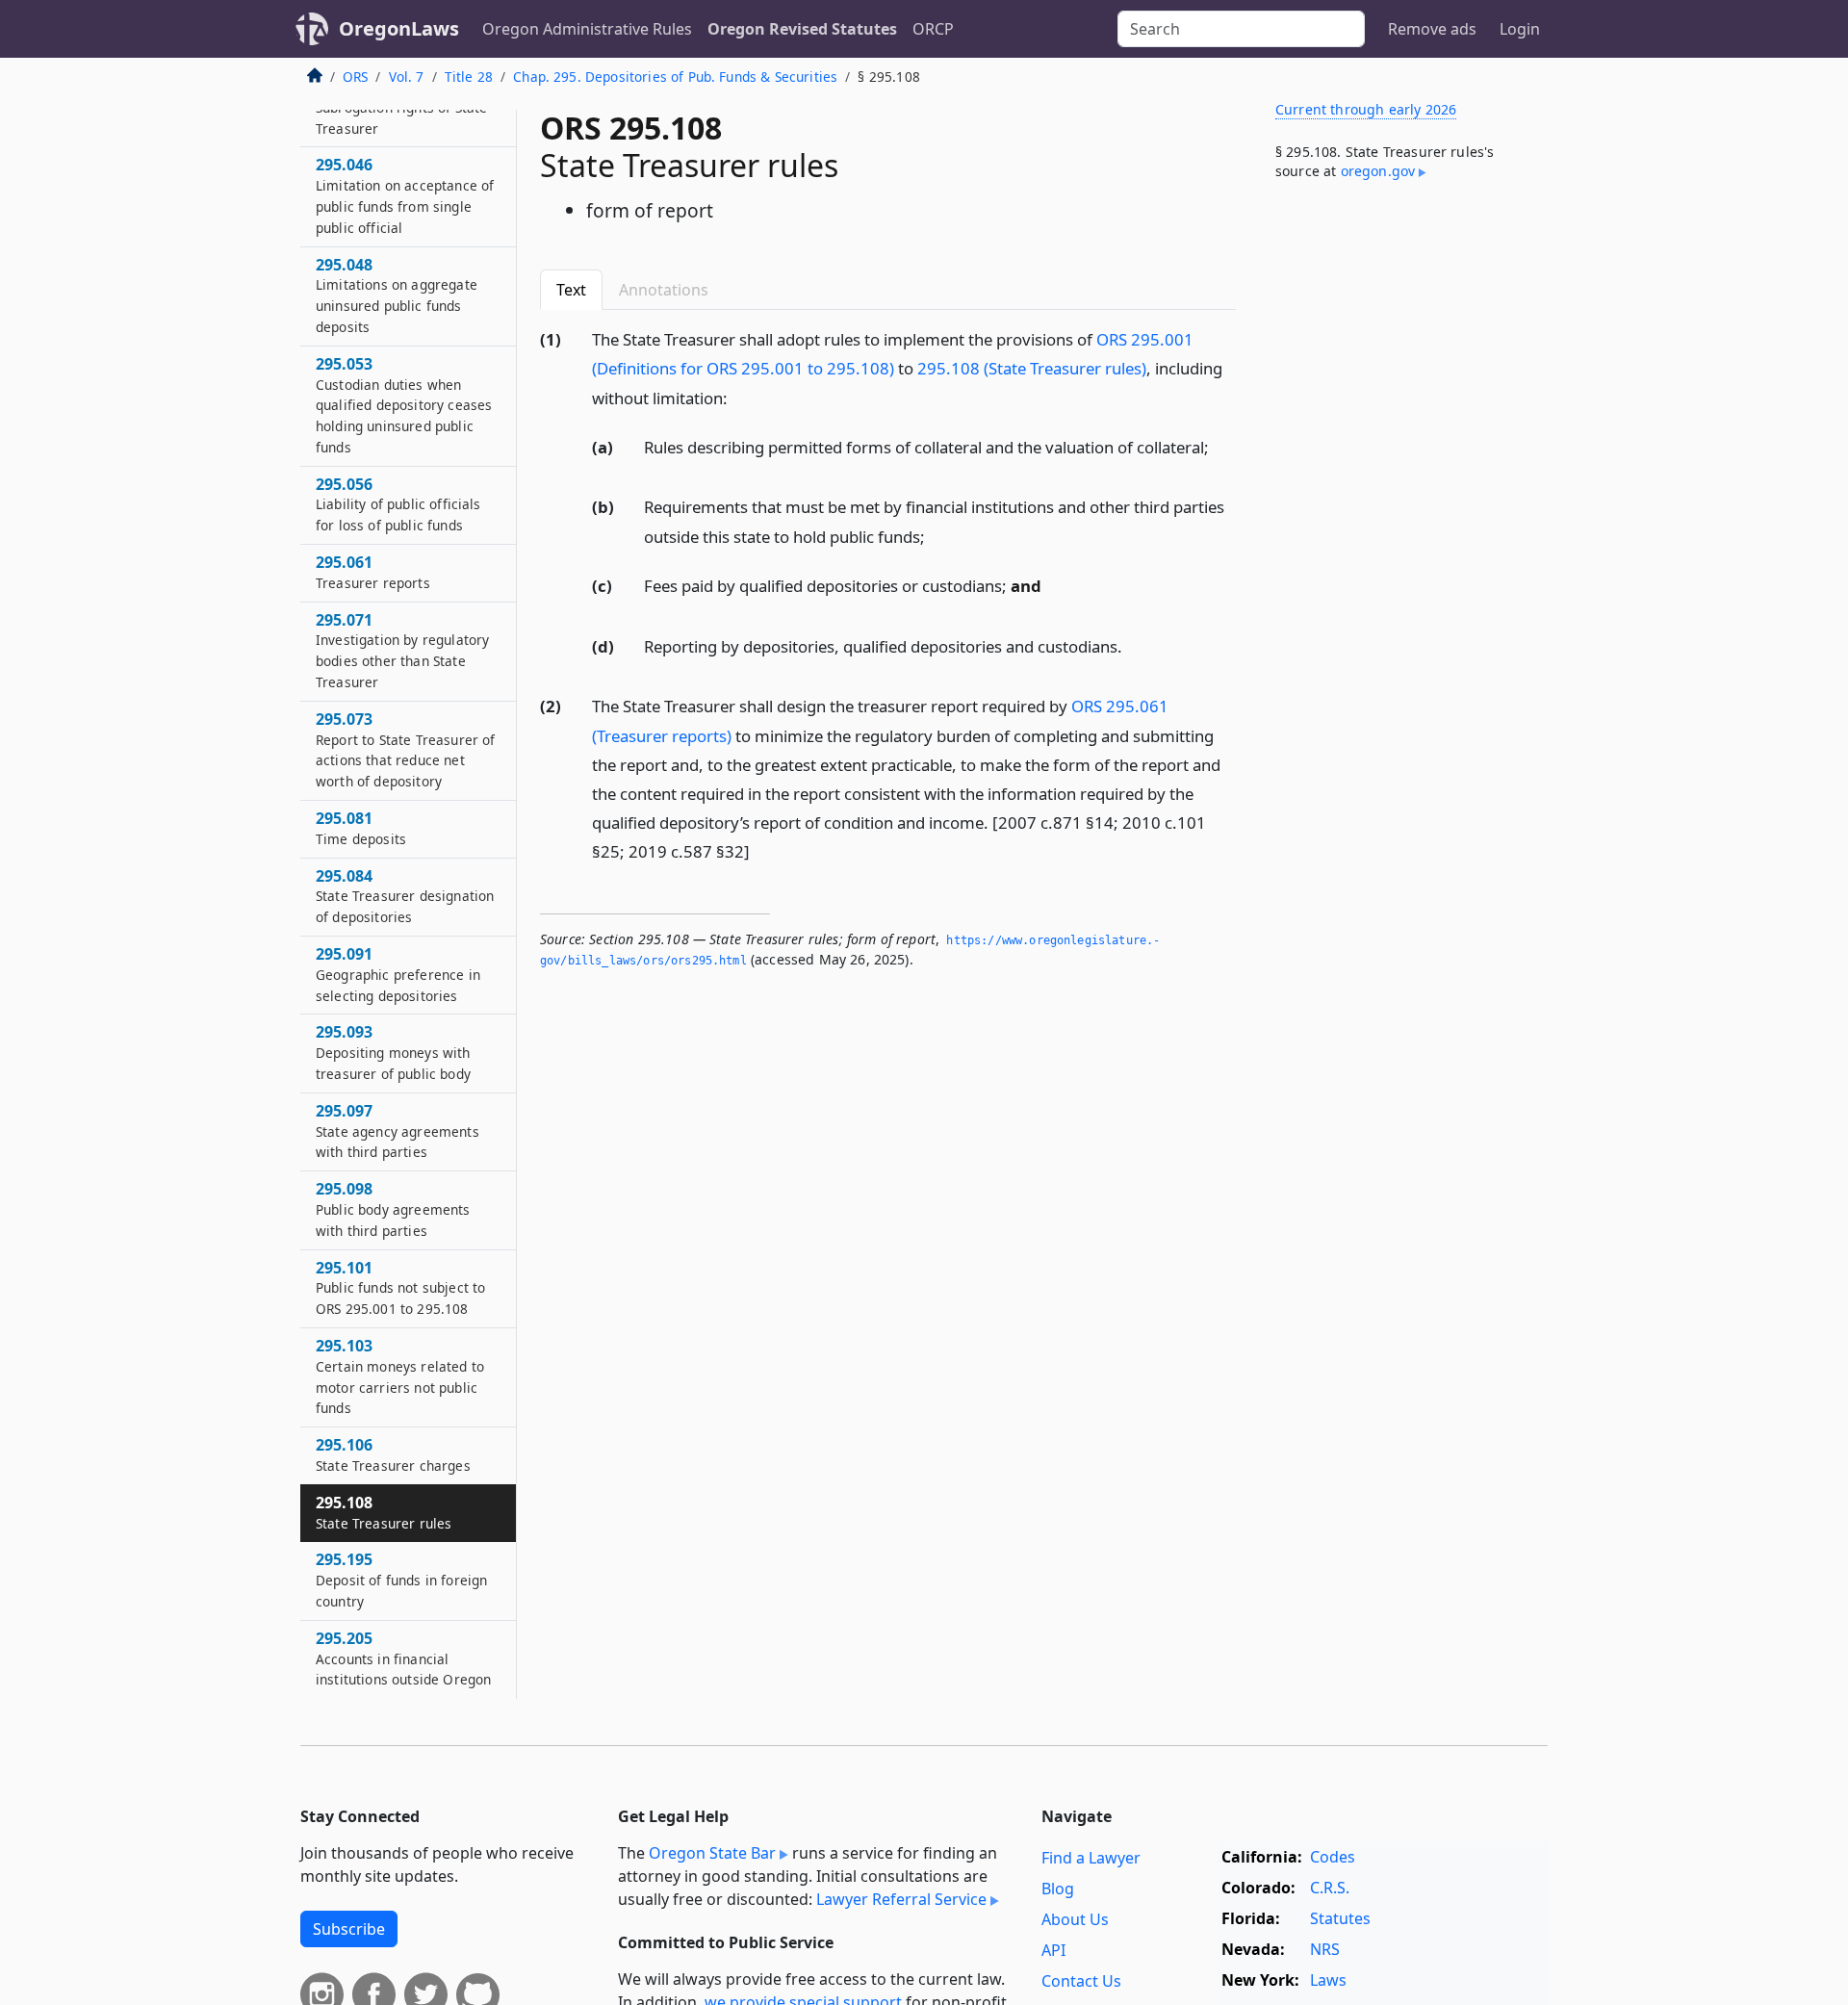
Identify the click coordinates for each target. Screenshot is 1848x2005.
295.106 (393, 1455)
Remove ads (1432, 29)
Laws (1328, 1980)
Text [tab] (571, 290)
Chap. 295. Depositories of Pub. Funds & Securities (675, 77)
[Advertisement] (1403, 514)
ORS (355, 77)
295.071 (402, 650)
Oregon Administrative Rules (587, 29)
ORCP (933, 29)
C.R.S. (1330, 1888)
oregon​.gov (1378, 171)
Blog (1058, 1889)
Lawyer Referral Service (901, 1899)
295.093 (393, 1053)
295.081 (361, 829)
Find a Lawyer (1091, 1858)
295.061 (373, 573)
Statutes (1340, 1918)
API (1053, 1950)
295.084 (405, 896)
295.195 (401, 1581)
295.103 (400, 1376)
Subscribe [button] (349, 1929)
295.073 (405, 749)
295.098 (393, 1210)
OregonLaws (399, 28)
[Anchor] (738, 397)
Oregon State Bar (712, 1853)
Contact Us (1081, 1981)
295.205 (403, 1658)
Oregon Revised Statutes (802, 29)
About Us (1075, 1919)
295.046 (405, 196)
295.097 (398, 1131)
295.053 (404, 405)
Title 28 (469, 77)
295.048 (397, 295)
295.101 (400, 1288)
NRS (1325, 1949)
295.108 (384, 1512)
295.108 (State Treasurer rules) (1032, 368)
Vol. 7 (407, 77)
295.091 (398, 975)
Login (1520, 29)
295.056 (398, 504)
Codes (1333, 1857)
